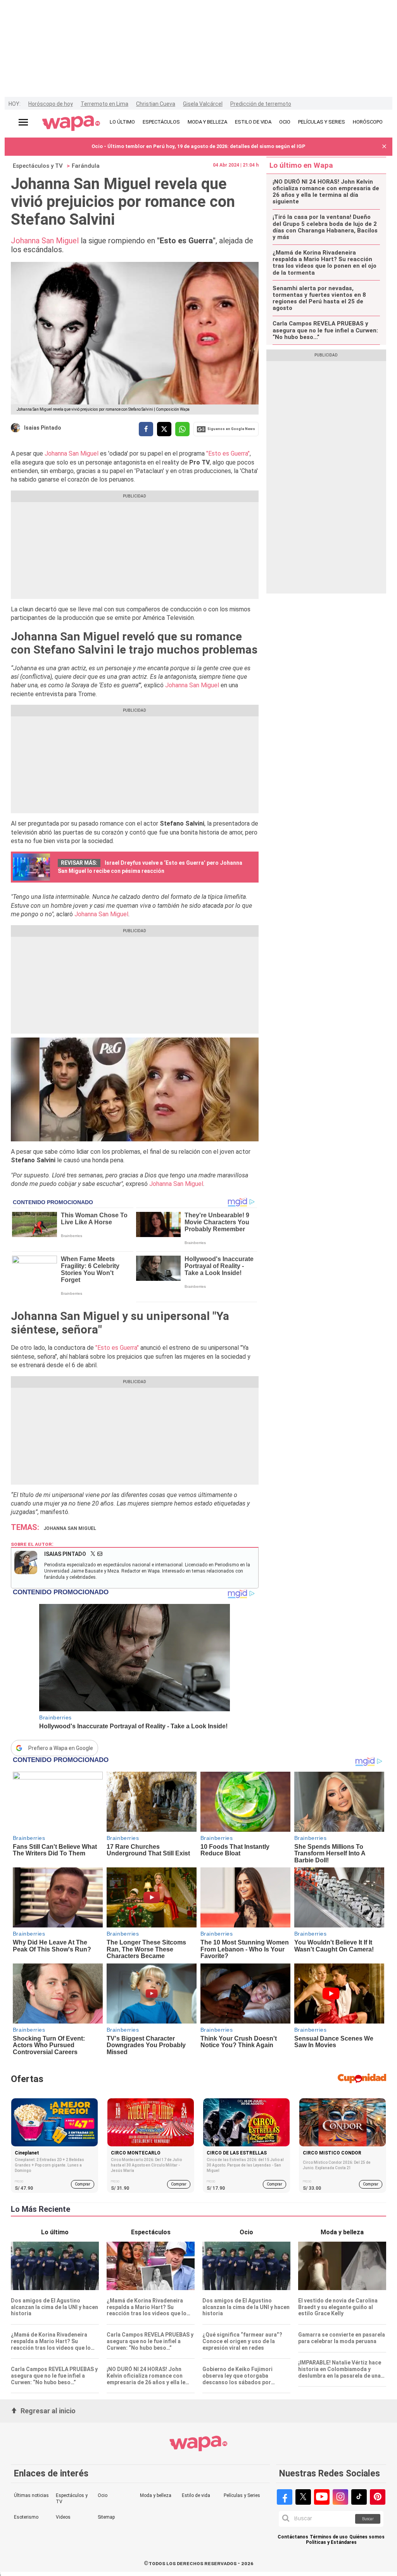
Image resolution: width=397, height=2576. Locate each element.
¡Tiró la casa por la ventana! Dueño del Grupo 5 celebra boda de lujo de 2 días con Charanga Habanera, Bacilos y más (325, 227)
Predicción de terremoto (261, 104)
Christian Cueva (156, 104)
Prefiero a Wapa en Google (61, 1748)
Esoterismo (26, 2517)
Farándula (86, 166)
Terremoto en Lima (104, 104)
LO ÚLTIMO (122, 122)
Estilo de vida (196, 2495)
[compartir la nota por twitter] (164, 429)
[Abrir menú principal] (23, 122)
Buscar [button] (368, 2519)
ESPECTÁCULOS (161, 122)
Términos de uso (329, 2537)
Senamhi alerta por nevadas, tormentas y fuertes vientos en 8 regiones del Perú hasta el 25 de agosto (319, 299)
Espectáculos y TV (38, 166)
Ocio (103, 2495)
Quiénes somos (367, 2537)
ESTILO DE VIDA (253, 122)
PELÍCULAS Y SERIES (322, 122)
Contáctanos (293, 2537)
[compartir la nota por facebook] (146, 429)
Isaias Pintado (43, 428)
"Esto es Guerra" (228, 453)
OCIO (285, 122)
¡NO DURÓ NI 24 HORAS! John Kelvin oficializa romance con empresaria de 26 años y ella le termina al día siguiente (326, 192)
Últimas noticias (31, 2495)
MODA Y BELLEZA (207, 122)
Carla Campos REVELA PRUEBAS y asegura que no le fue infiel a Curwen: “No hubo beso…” (325, 330)
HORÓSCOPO (368, 122)
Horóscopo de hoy (51, 104)
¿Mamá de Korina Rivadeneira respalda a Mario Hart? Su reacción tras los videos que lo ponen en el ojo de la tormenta (325, 263)
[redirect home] (71, 124)
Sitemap (106, 2517)
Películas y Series (242, 2495)
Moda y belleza (156, 2495)
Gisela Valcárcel (203, 104)
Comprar (83, 2184)
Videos (63, 2517)
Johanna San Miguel (45, 241)
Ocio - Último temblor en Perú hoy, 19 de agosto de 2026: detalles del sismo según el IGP (198, 146)
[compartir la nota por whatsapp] (182, 429)
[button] (384, 147)
